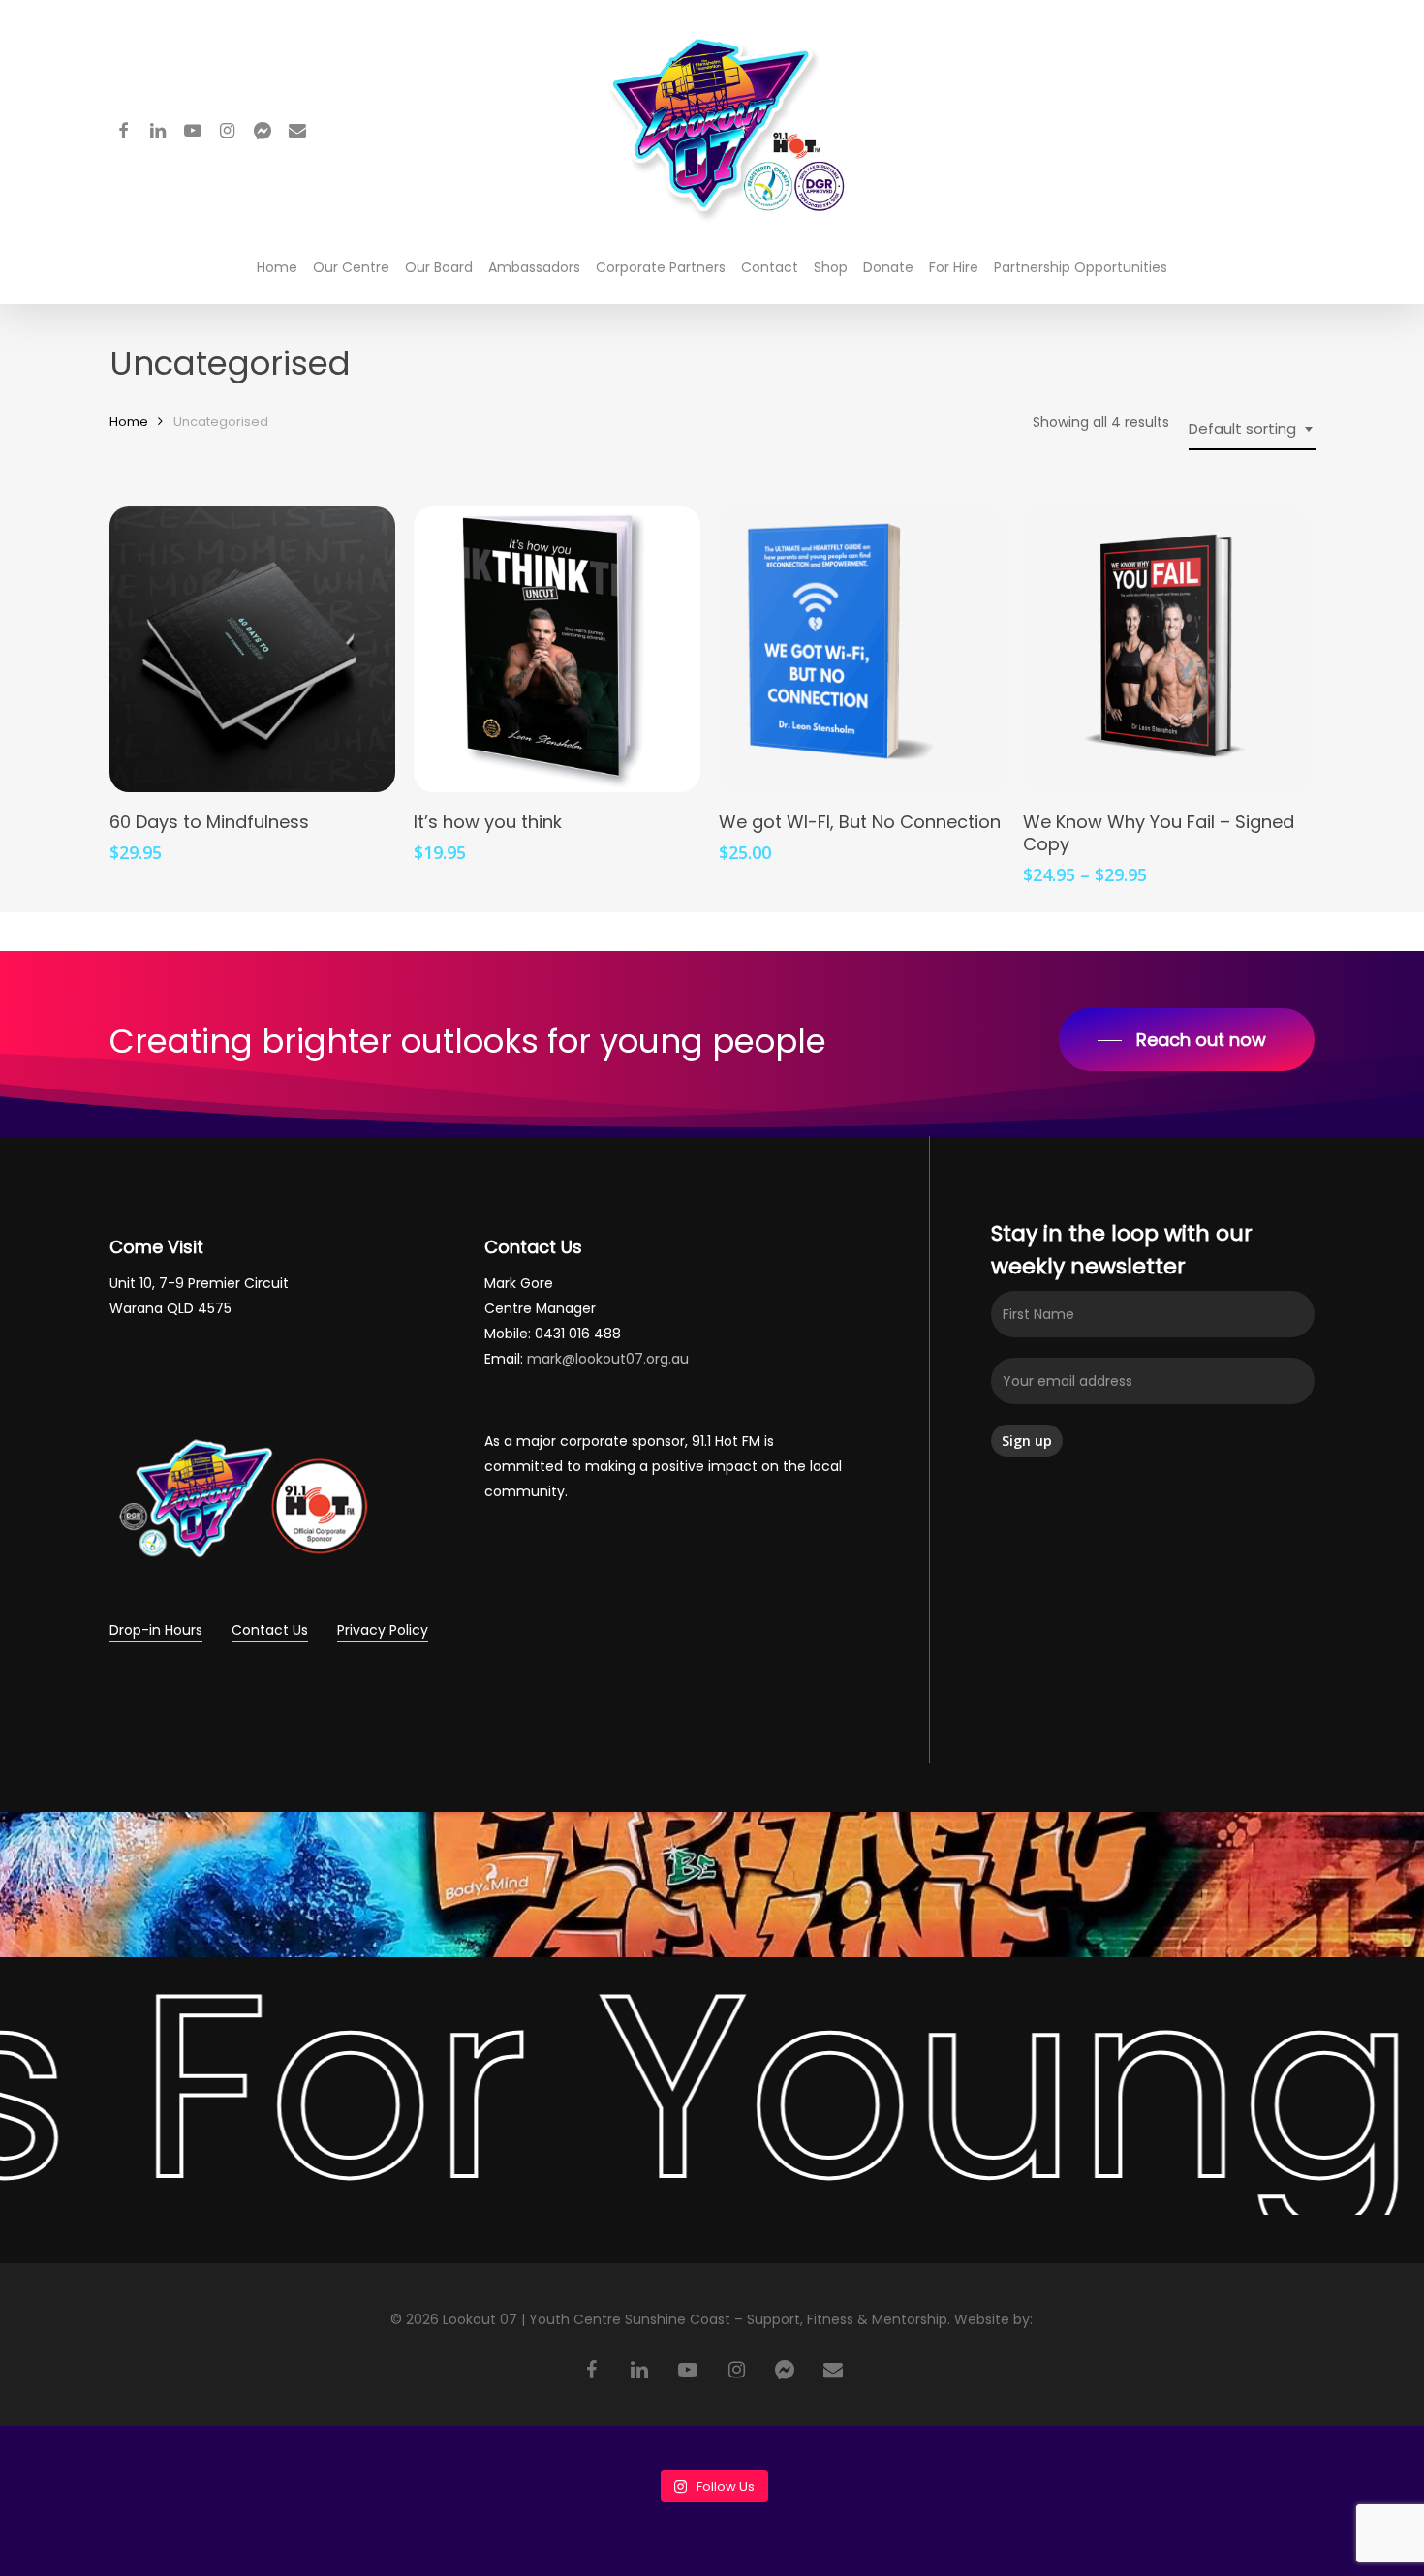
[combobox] (1252, 429)
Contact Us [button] (270, 1630)
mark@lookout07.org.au (608, 1359)
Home (129, 422)
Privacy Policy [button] (383, 1630)
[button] (1187, 1040)
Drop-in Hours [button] (156, 1630)
